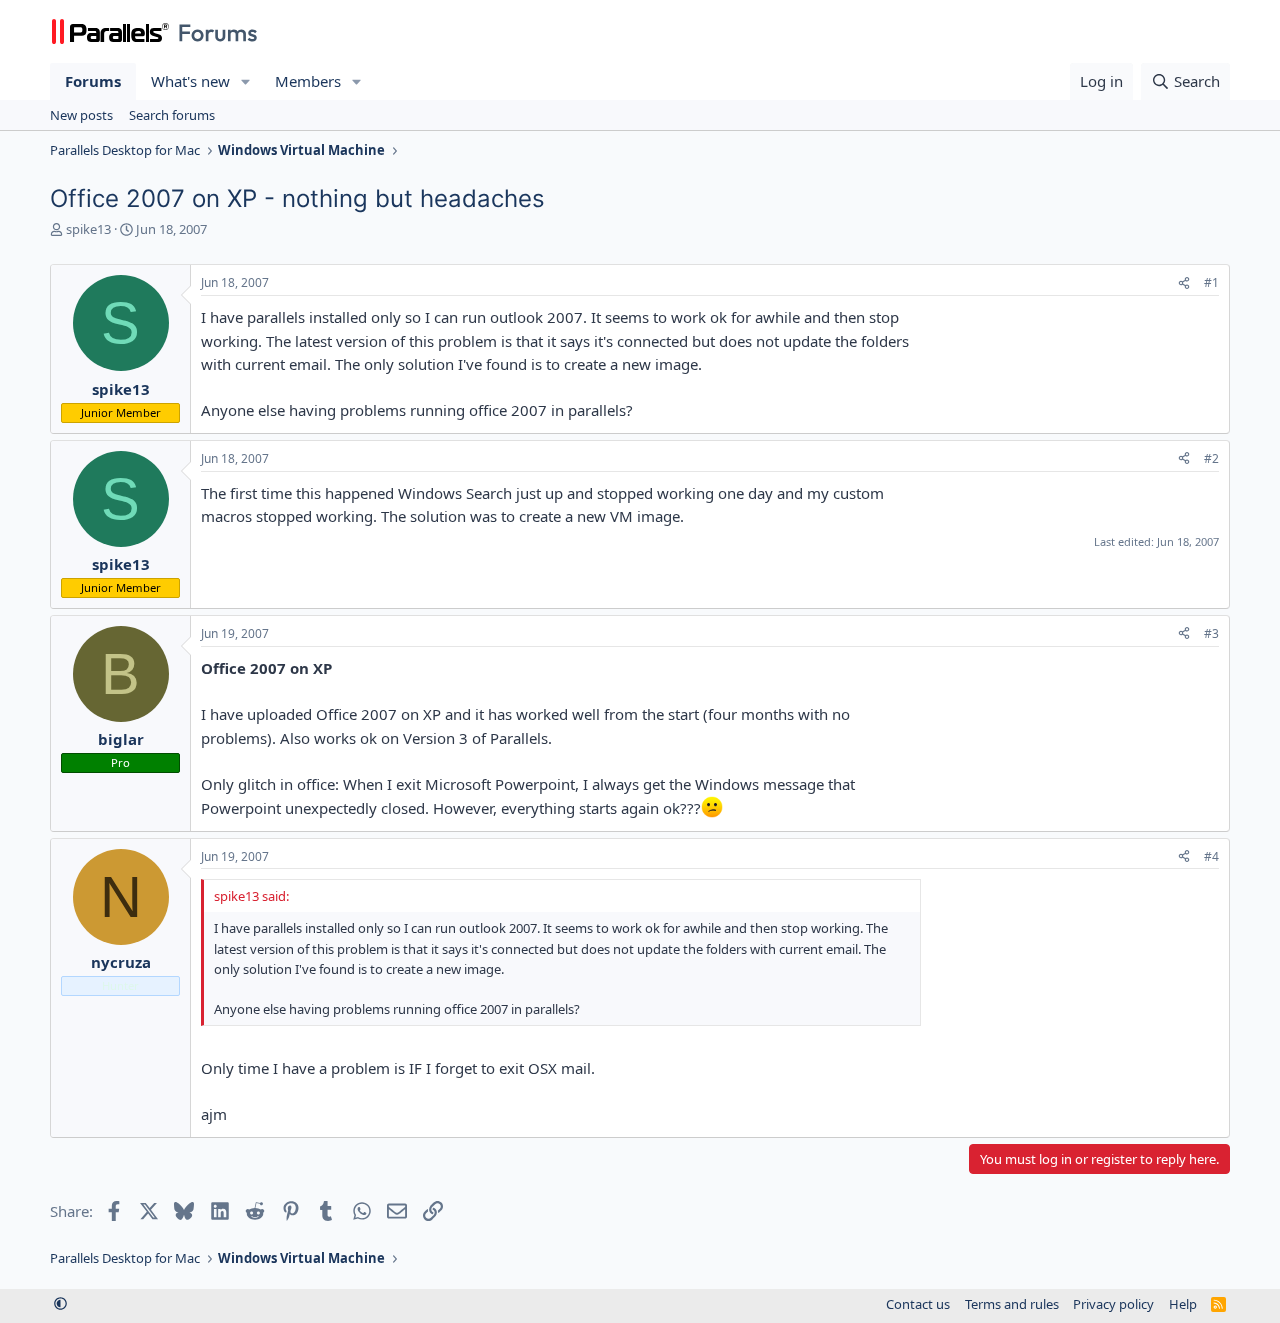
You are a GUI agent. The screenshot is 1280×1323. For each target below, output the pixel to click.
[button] (246, 81)
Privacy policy (1113, 1304)
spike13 (88, 229)
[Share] (1184, 283)
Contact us (918, 1304)
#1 (1211, 282)
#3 (1211, 633)
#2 (1211, 458)
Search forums (172, 115)
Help (1183, 1304)
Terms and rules (1012, 1304)
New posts (81, 115)
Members (308, 81)
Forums (93, 81)
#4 (1211, 856)
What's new (190, 81)
